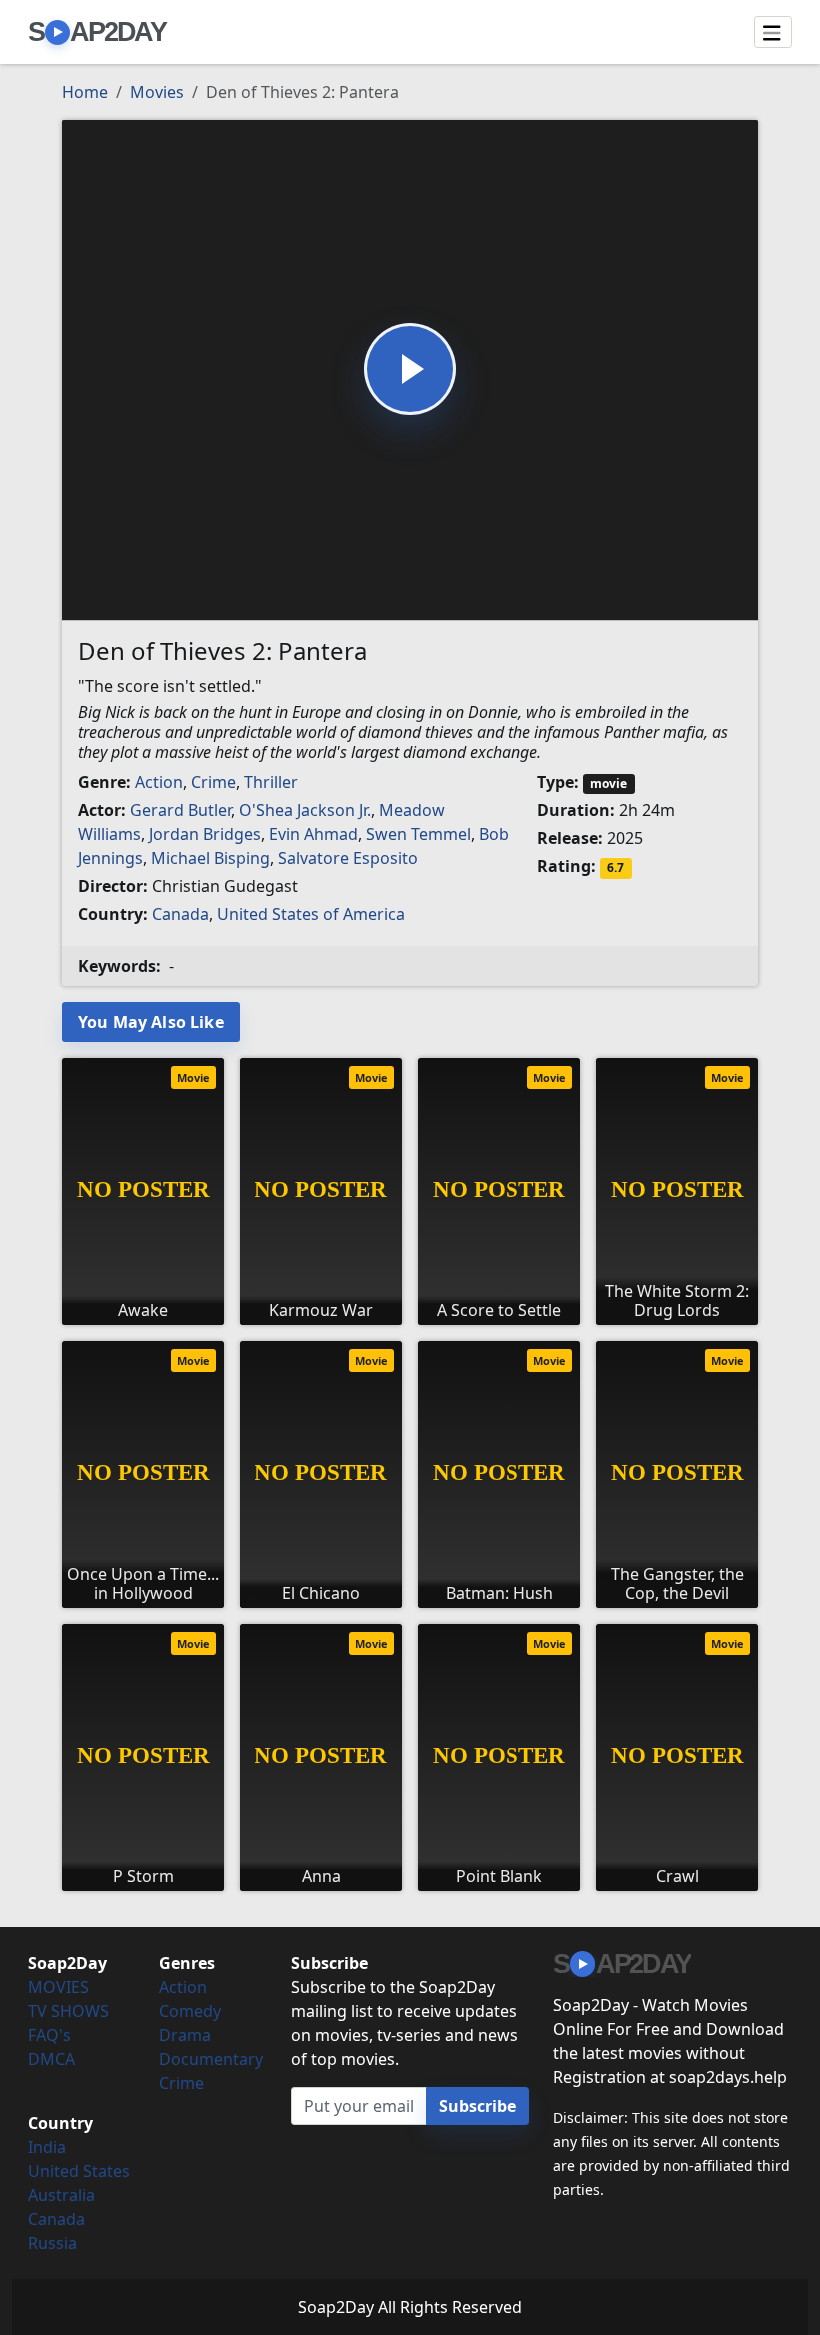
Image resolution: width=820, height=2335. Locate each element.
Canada (180, 914)
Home (85, 92)
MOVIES (58, 1987)
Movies (157, 92)
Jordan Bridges (205, 834)
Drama (185, 2035)
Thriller (271, 782)
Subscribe (477, 2106)
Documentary (211, 2059)
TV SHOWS (68, 2011)
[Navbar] (773, 32)
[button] (410, 369)
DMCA (51, 2059)
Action (159, 782)
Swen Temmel (418, 834)
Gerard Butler (180, 810)
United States (79, 2171)
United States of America (311, 914)
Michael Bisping (210, 858)
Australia (61, 2195)
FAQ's (49, 2035)
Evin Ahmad (313, 834)
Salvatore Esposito (348, 858)
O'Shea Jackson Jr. (305, 810)
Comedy (190, 2011)
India (47, 2147)
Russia (52, 2243)
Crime (213, 782)
